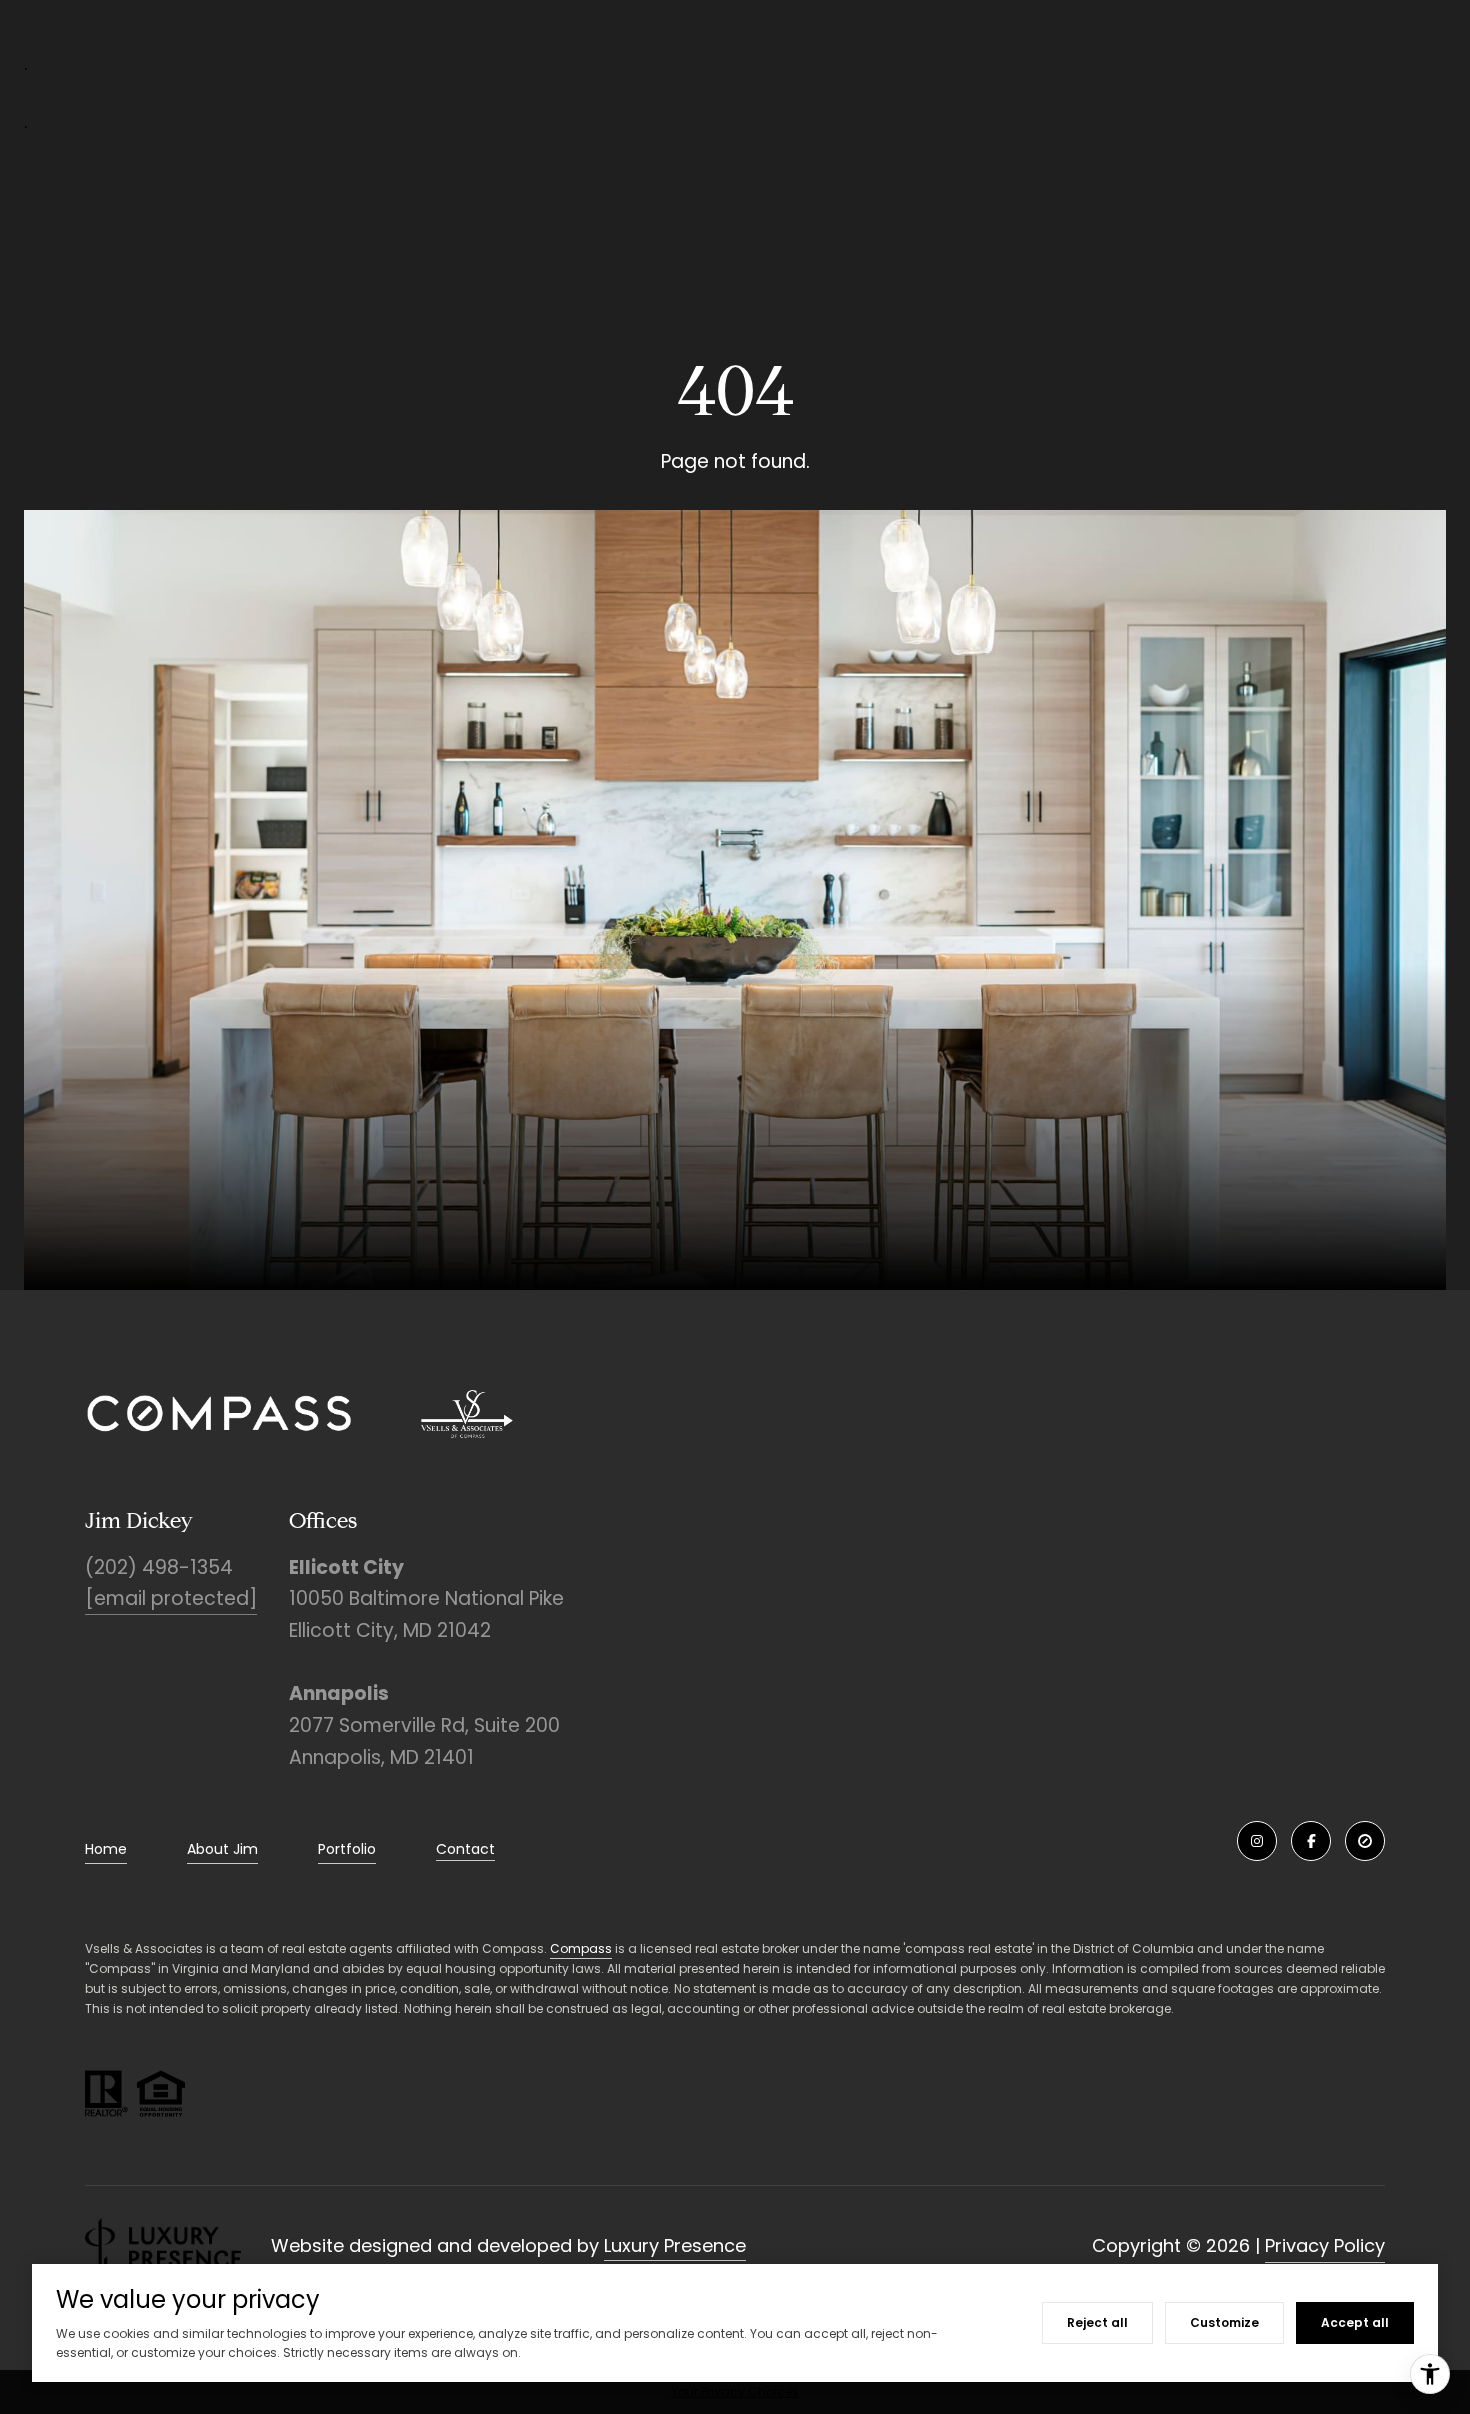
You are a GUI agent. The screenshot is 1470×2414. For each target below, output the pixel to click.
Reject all (1097, 2322)
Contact (465, 1850)
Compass (581, 1948)
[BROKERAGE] (1365, 1841)
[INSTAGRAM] (1257, 1841)
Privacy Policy (1325, 2245)
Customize (1224, 2322)
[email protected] (171, 1598)
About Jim (222, 1849)
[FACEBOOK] (1311, 1841)
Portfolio (347, 1849)
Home (106, 1849)
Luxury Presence (675, 2245)
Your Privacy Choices (735, 2391)
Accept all (1355, 2322)
